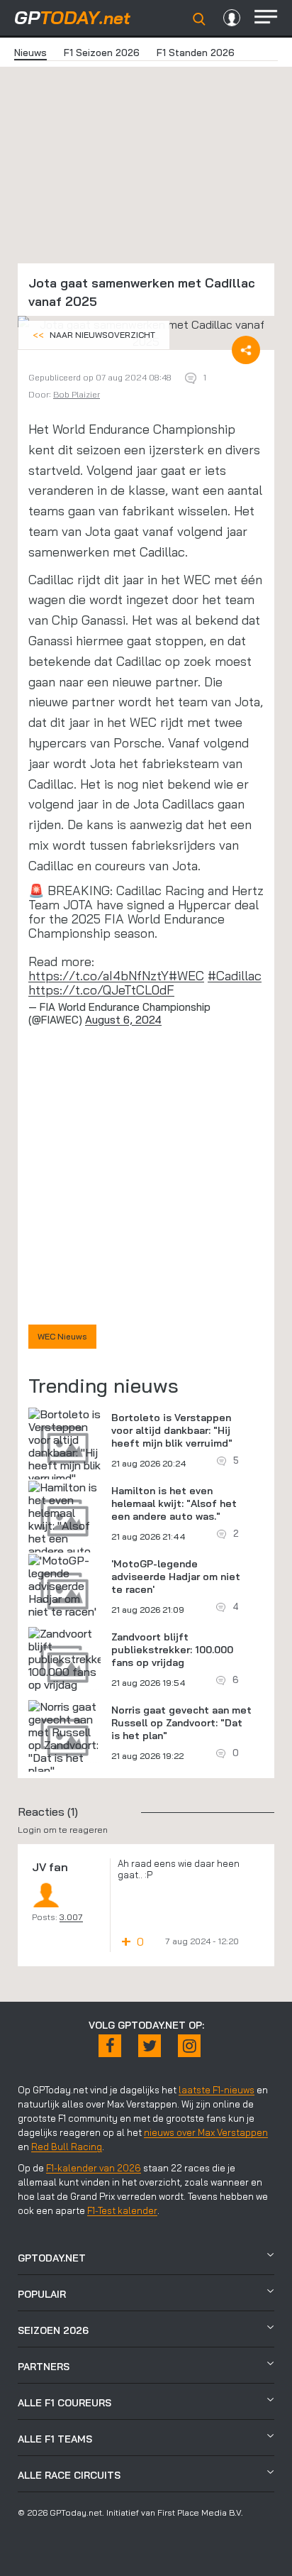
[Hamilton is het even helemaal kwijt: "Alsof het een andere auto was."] (64, 1525)
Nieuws (30, 53)
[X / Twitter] (150, 2046)
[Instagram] (189, 2046)
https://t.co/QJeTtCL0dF (101, 990)
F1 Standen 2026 (196, 53)
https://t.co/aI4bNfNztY (99, 976)
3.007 (71, 1917)
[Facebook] (110, 2046)
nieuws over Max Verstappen (206, 2132)
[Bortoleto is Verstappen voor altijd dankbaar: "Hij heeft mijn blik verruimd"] (64, 1446)
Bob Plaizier (77, 394)
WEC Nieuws (62, 1336)
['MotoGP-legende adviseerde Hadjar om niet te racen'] (64, 1586)
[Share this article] (246, 350)
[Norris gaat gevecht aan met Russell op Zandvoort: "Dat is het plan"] (64, 1738)
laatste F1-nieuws (217, 2090)
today (72, 17)
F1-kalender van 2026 (94, 2168)
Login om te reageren (63, 1830)
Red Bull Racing (67, 2147)
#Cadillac (235, 976)
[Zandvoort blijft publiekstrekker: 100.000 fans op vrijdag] (69, 1659)
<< (94, 335)
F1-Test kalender (122, 2210)
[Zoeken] (199, 19)
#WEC (186, 976)
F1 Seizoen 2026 (102, 53)
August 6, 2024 (123, 1020)
